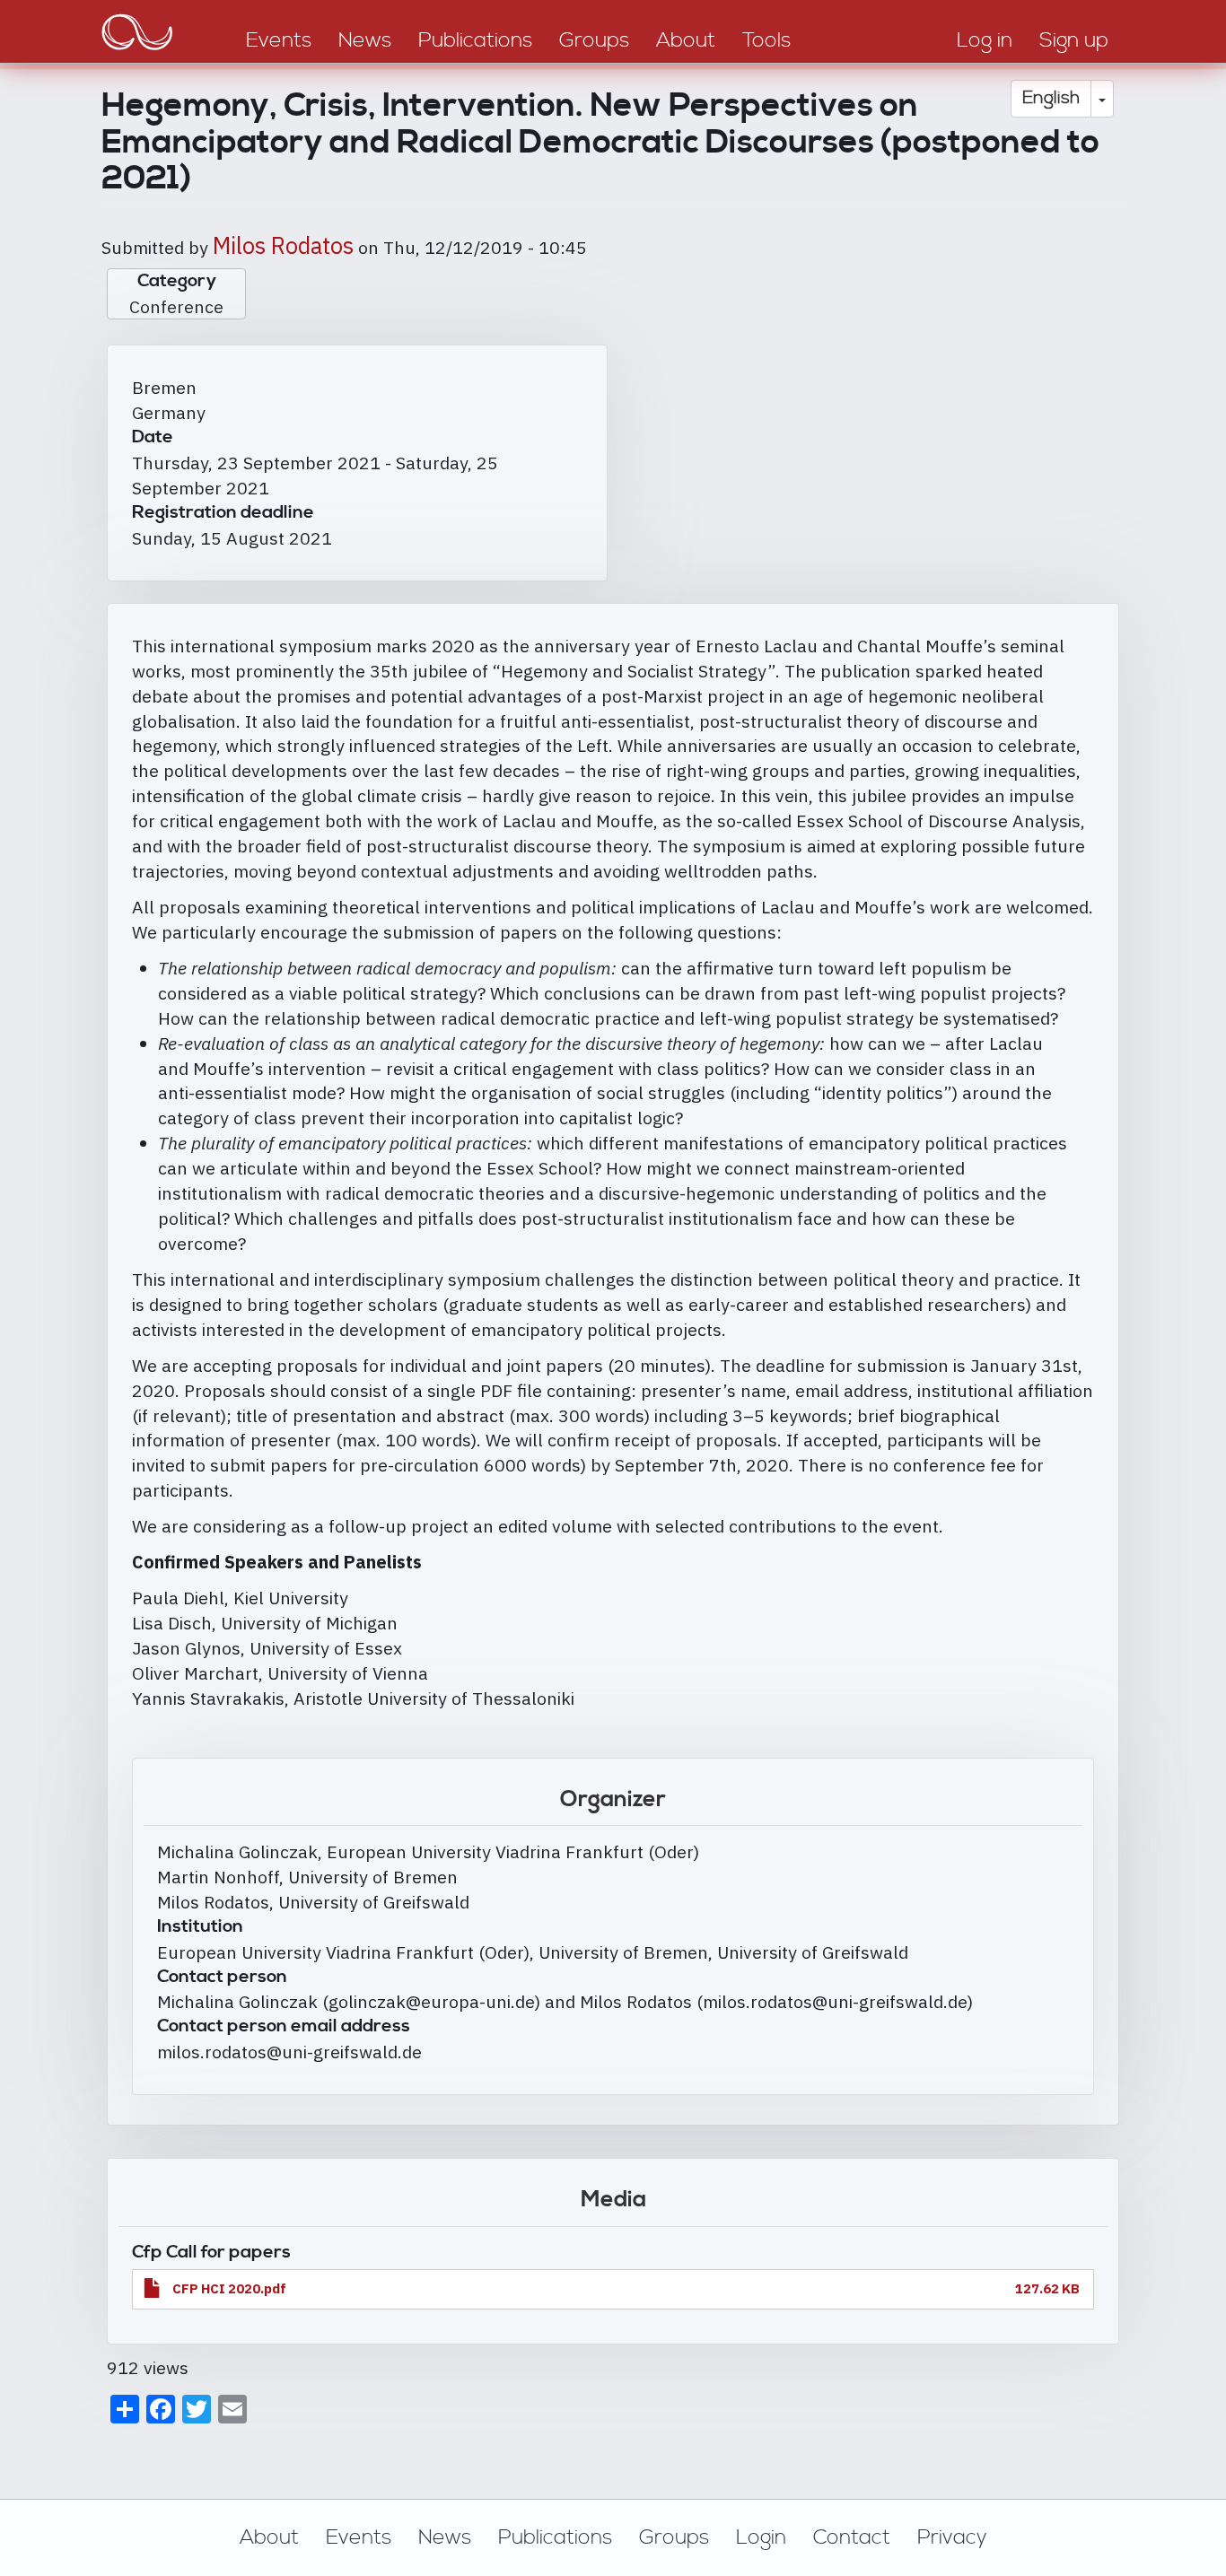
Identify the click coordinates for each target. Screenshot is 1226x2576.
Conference (176, 306)
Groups (674, 2537)
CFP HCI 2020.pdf (229, 2288)
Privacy (952, 2537)
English (1051, 98)
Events (359, 2537)
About (269, 2537)
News (445, 2537)
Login (761, 2537)
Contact (852, 2537)
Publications (555, 2537)
